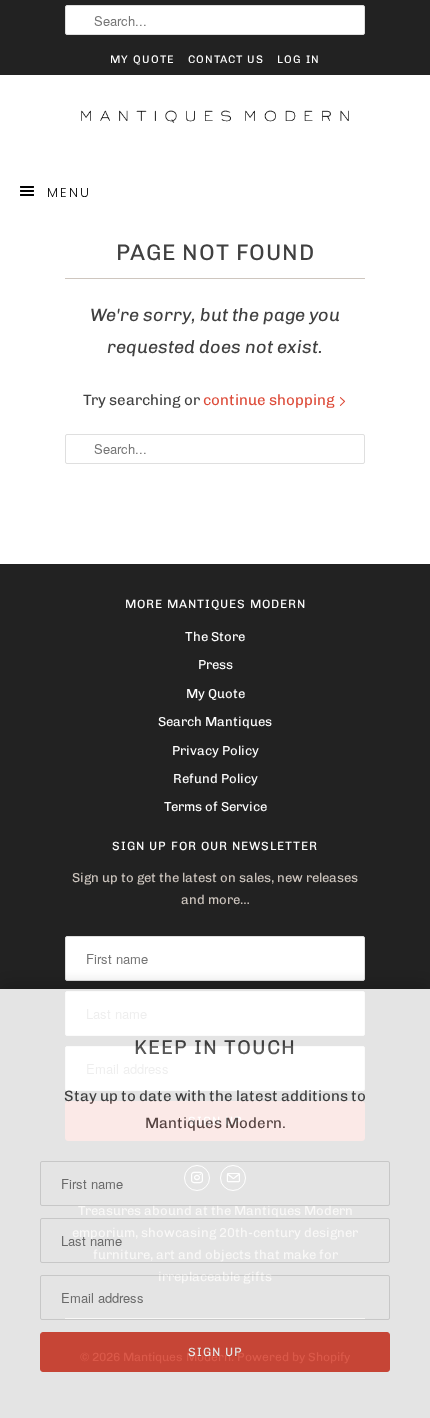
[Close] (413, 1007)
